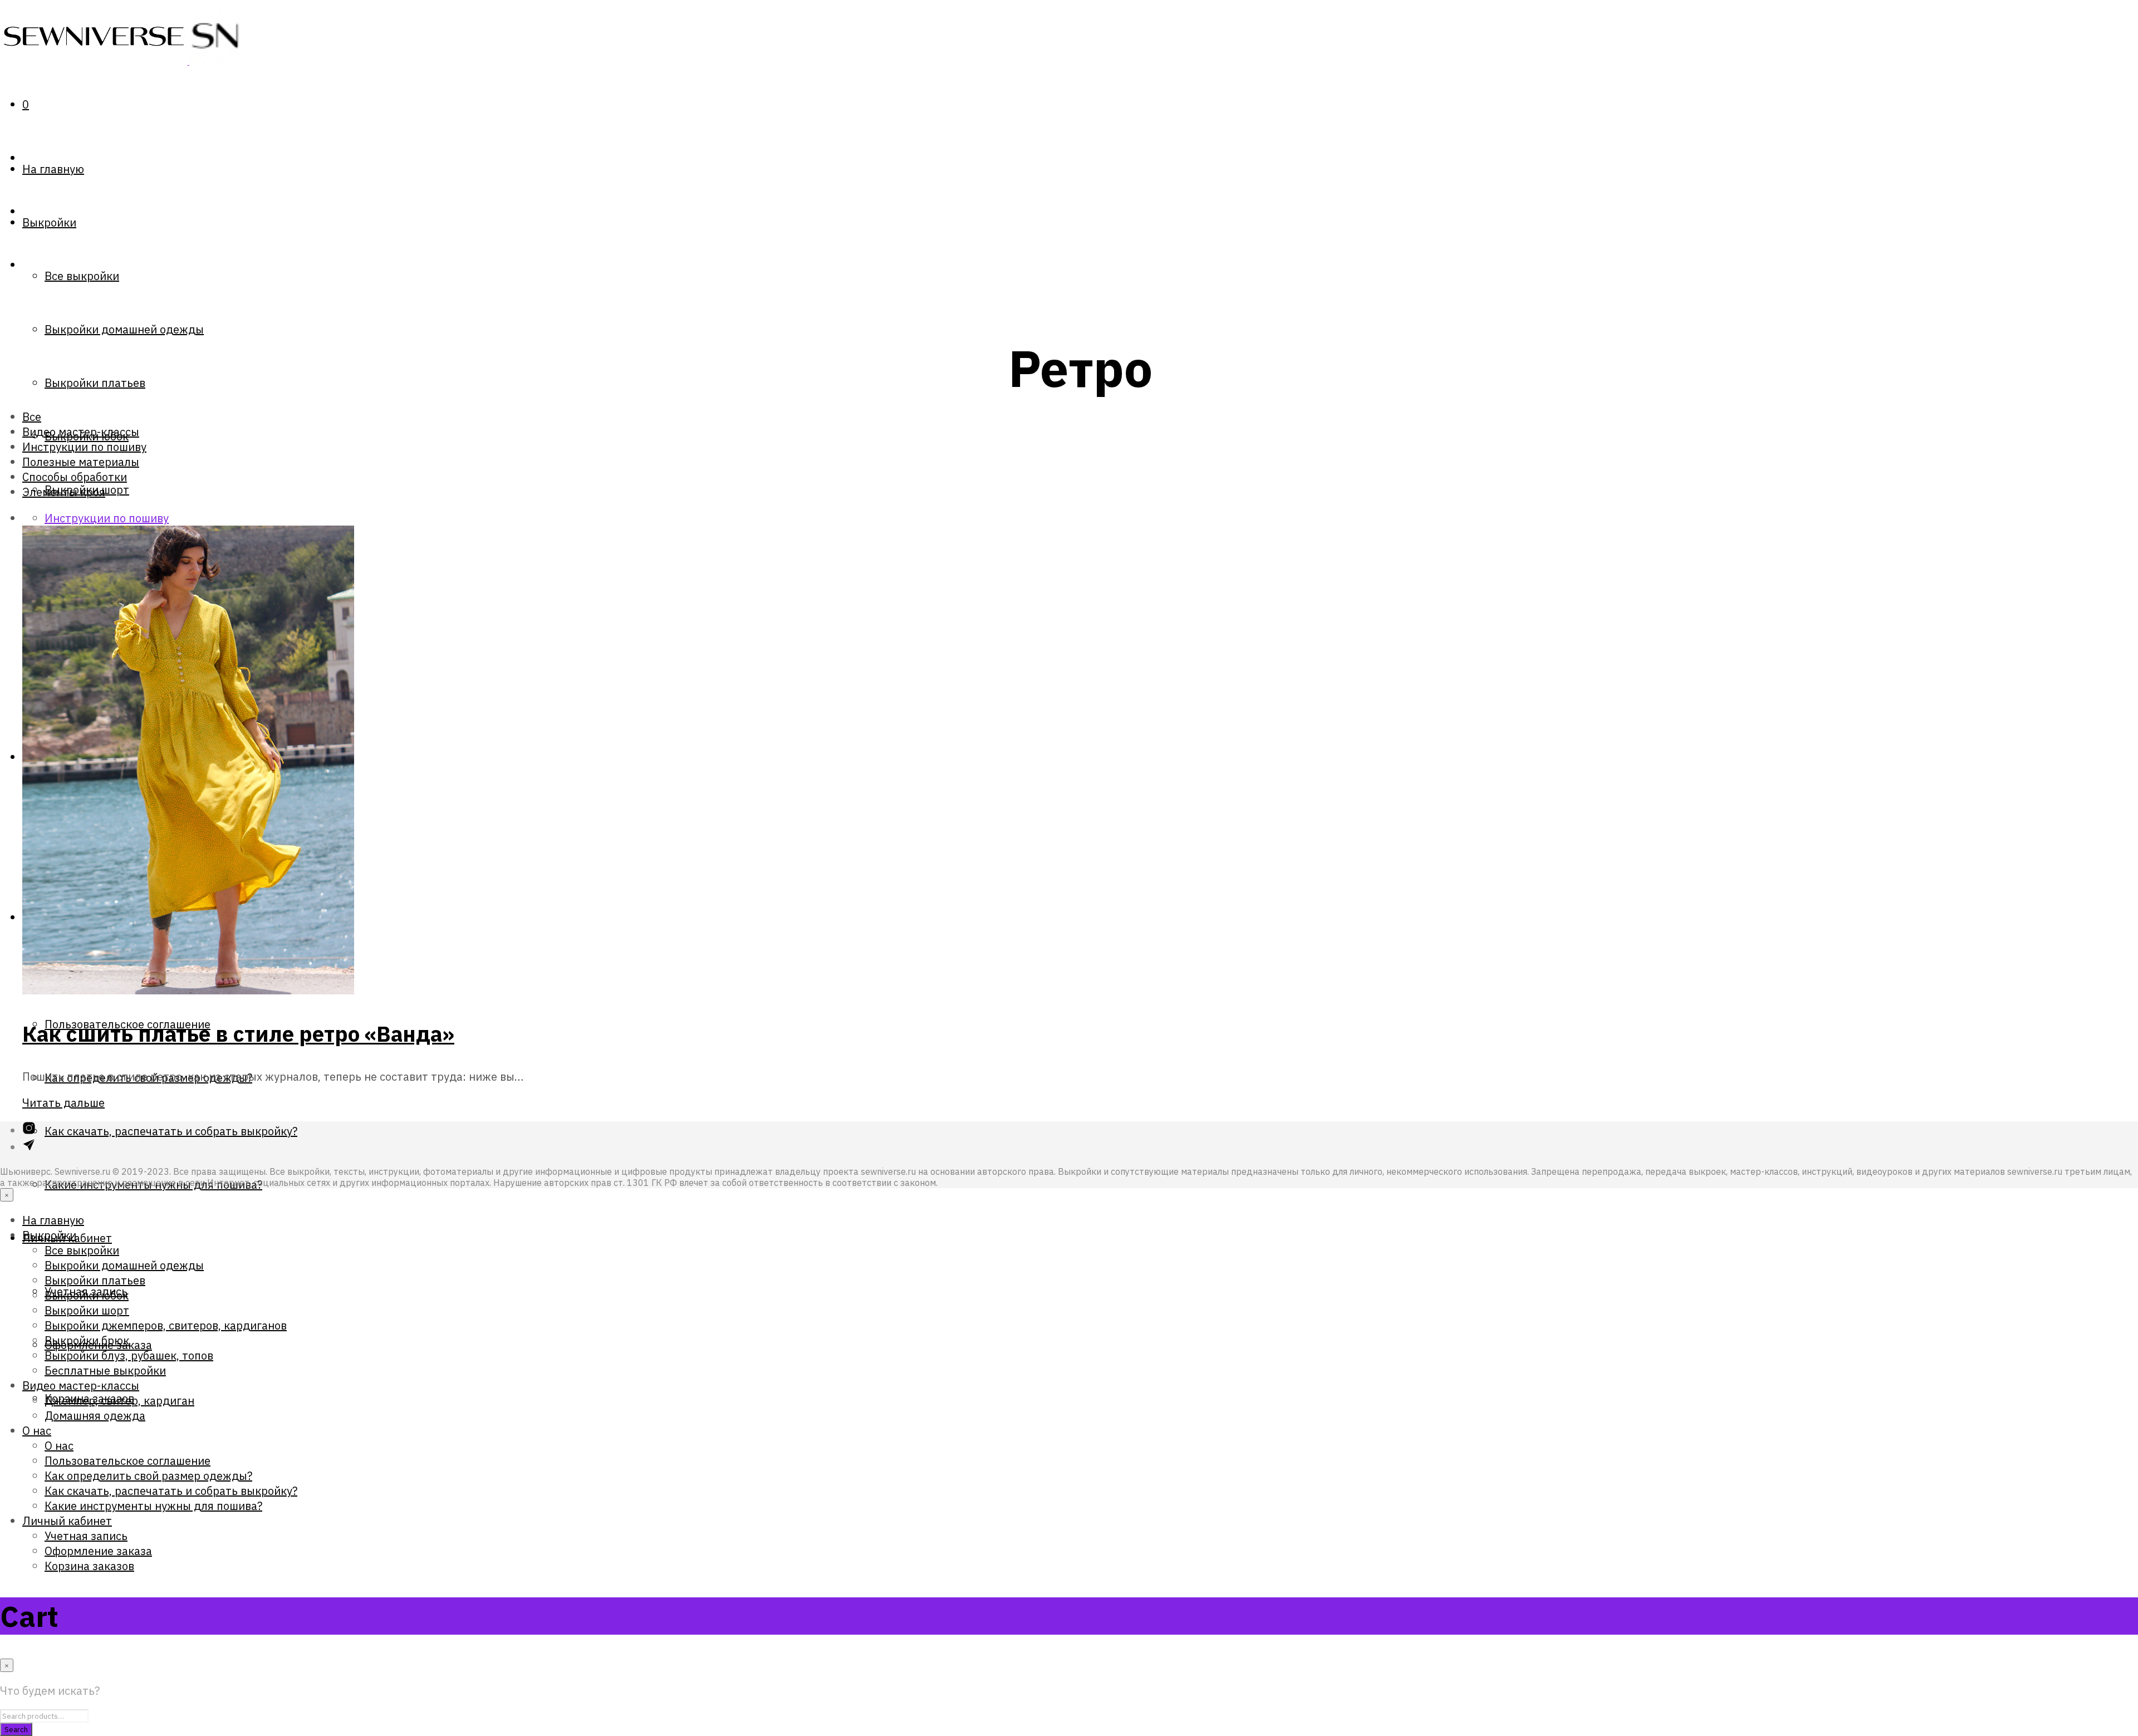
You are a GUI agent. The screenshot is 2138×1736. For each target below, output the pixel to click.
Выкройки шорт (87, 1310)
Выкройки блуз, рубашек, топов (129, 1355)
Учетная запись (86, 1536)
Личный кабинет (67, 1521)
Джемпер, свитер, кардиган (119, 1401)
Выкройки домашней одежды (124, 329)
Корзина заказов (89, 1566)
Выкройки (49, 222)
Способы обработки (75, 477)
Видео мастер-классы (81, 432)
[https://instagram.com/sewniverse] (29, 1131)
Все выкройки (82, 276)
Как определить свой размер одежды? (148, 1476)
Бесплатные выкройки (105, 1370)
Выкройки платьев (95, 383)
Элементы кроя (64, 492)
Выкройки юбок (87, 1295)
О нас (37, 1431)
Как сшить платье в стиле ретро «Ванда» (238, 1034)
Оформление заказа (98, 1551)
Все (32, 417)
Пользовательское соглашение (128, 1461)
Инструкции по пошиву (84, 447)
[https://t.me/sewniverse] (29, 1147)
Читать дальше (63, 1103)
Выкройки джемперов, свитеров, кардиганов (166, 1325)
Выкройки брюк (87, 1340)
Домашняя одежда (95, 1416)
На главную (53, 169)
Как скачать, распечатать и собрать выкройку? (171, 1131)
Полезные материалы (81, 462)
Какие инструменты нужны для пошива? (153, 1506)
